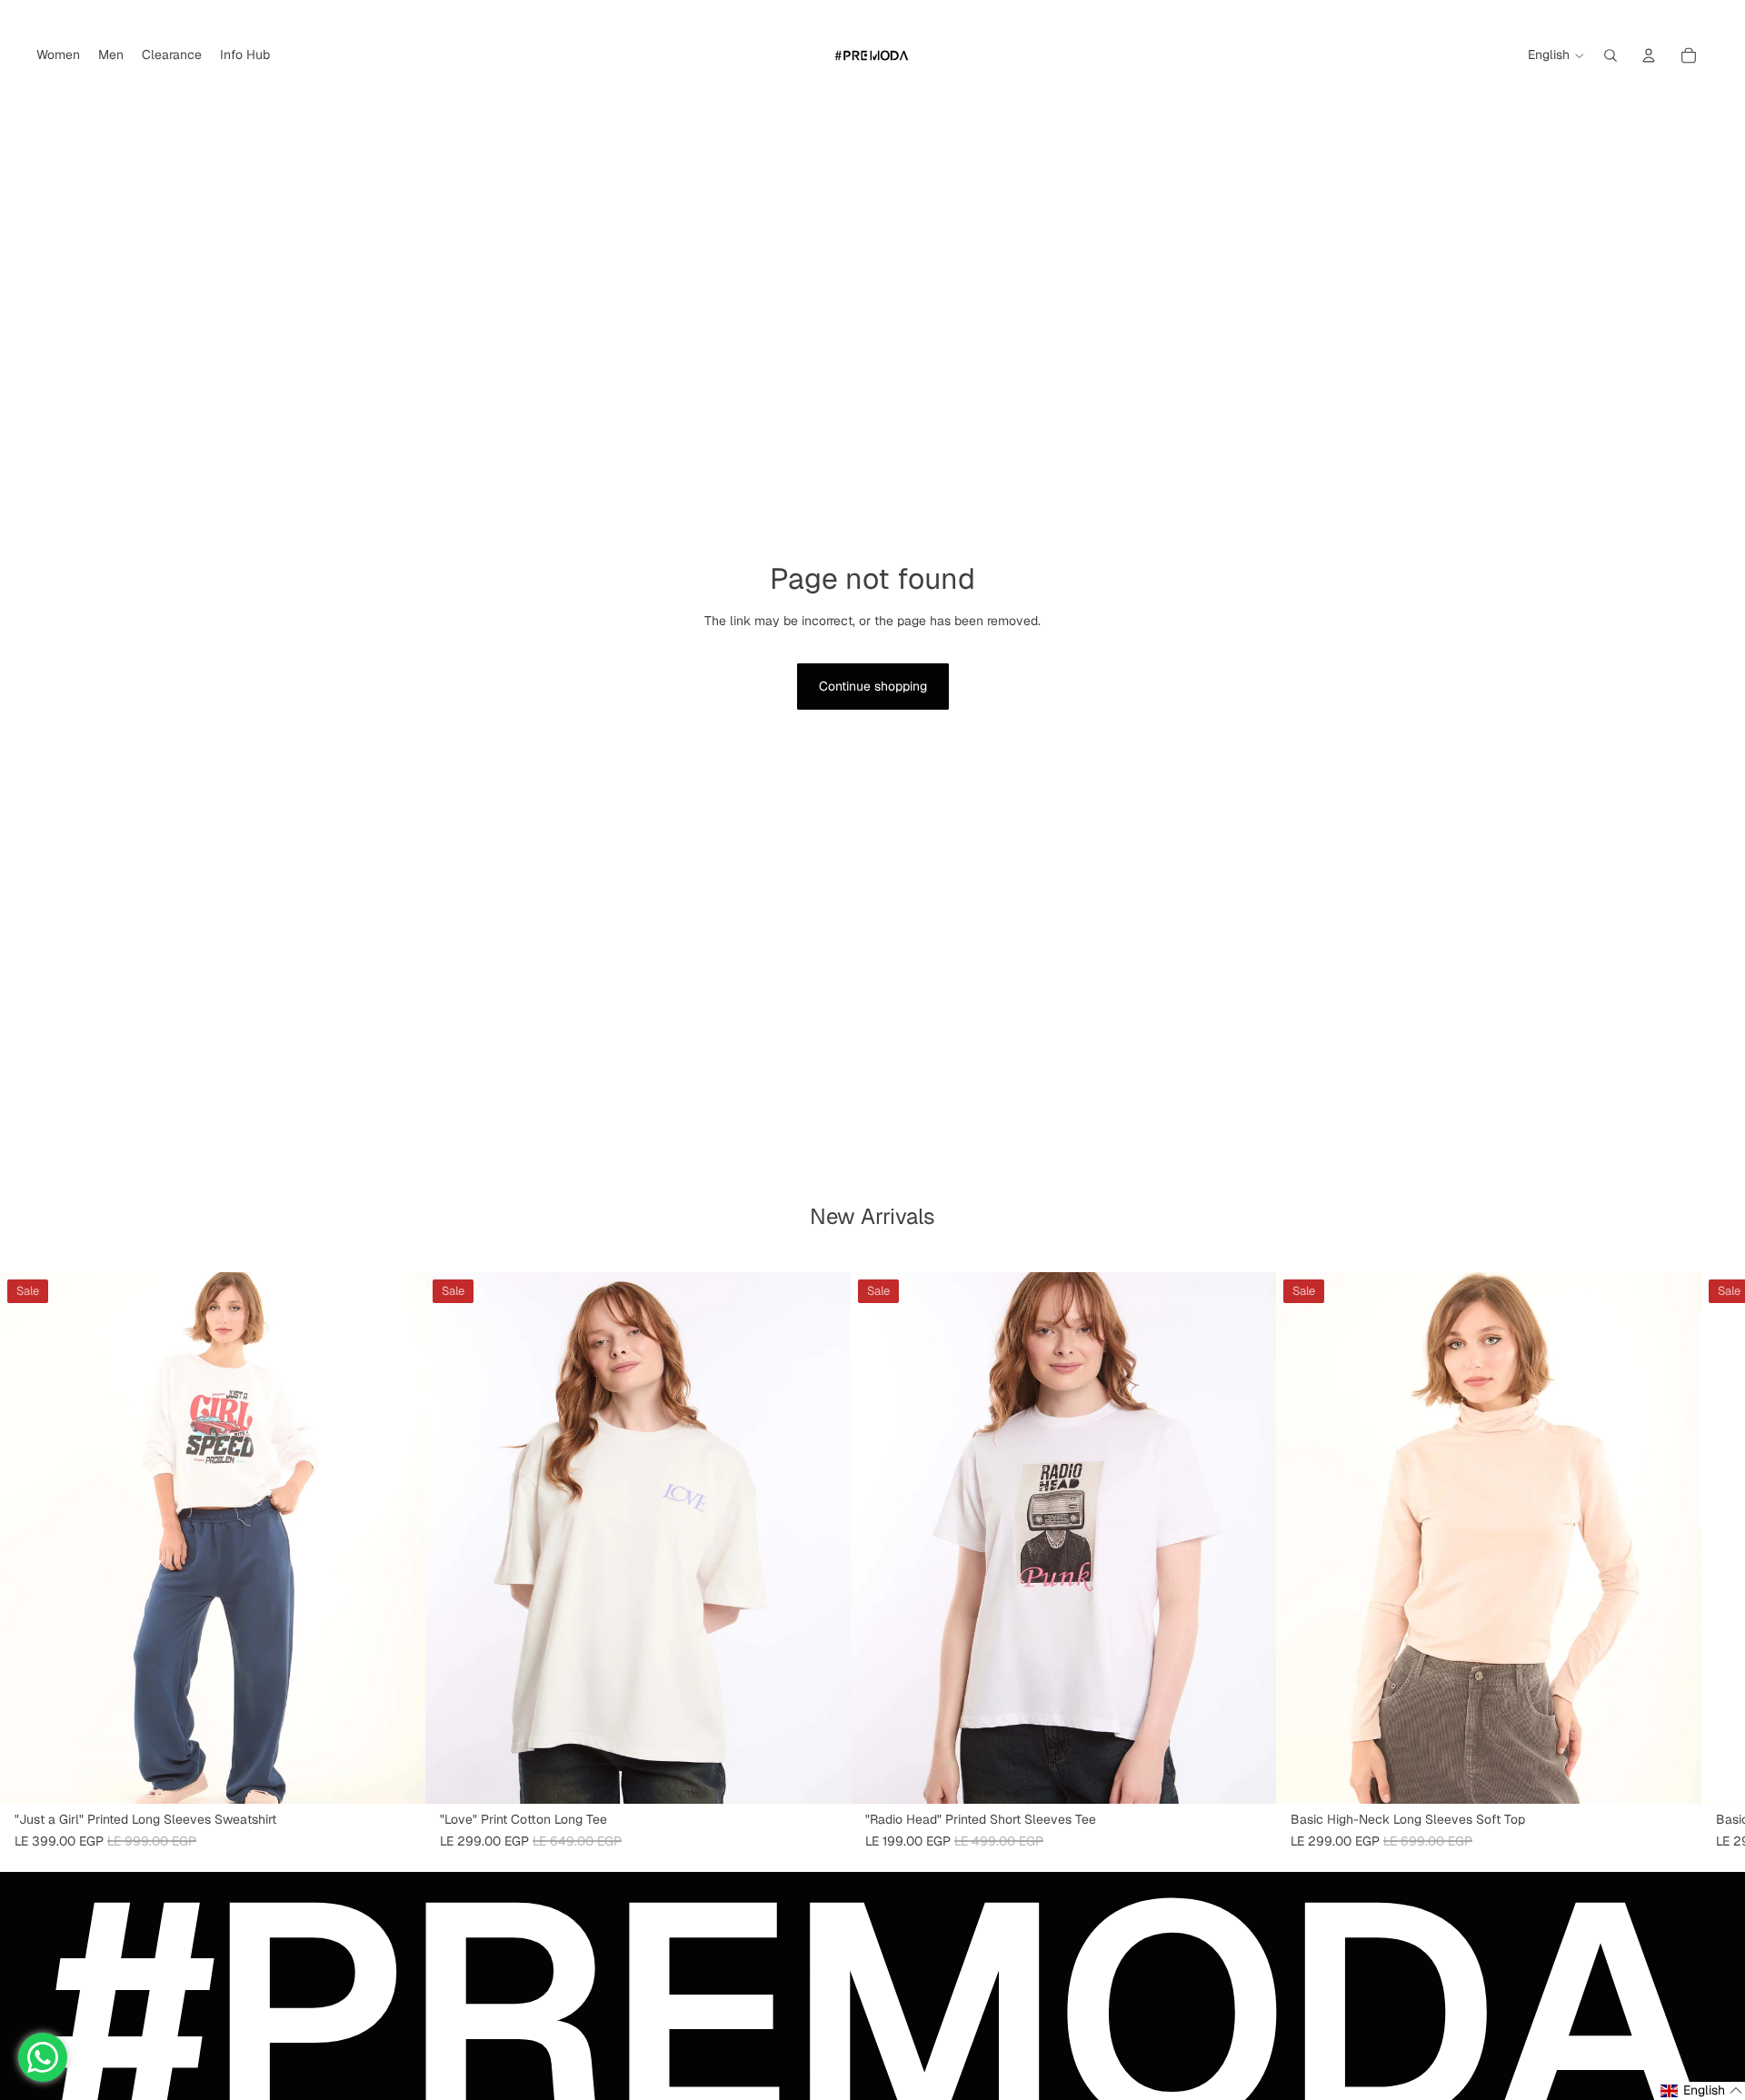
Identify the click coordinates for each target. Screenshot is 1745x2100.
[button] (1702, 2091)
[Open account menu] (1649, 55)
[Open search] (1610, 55)
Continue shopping (873, 686)
